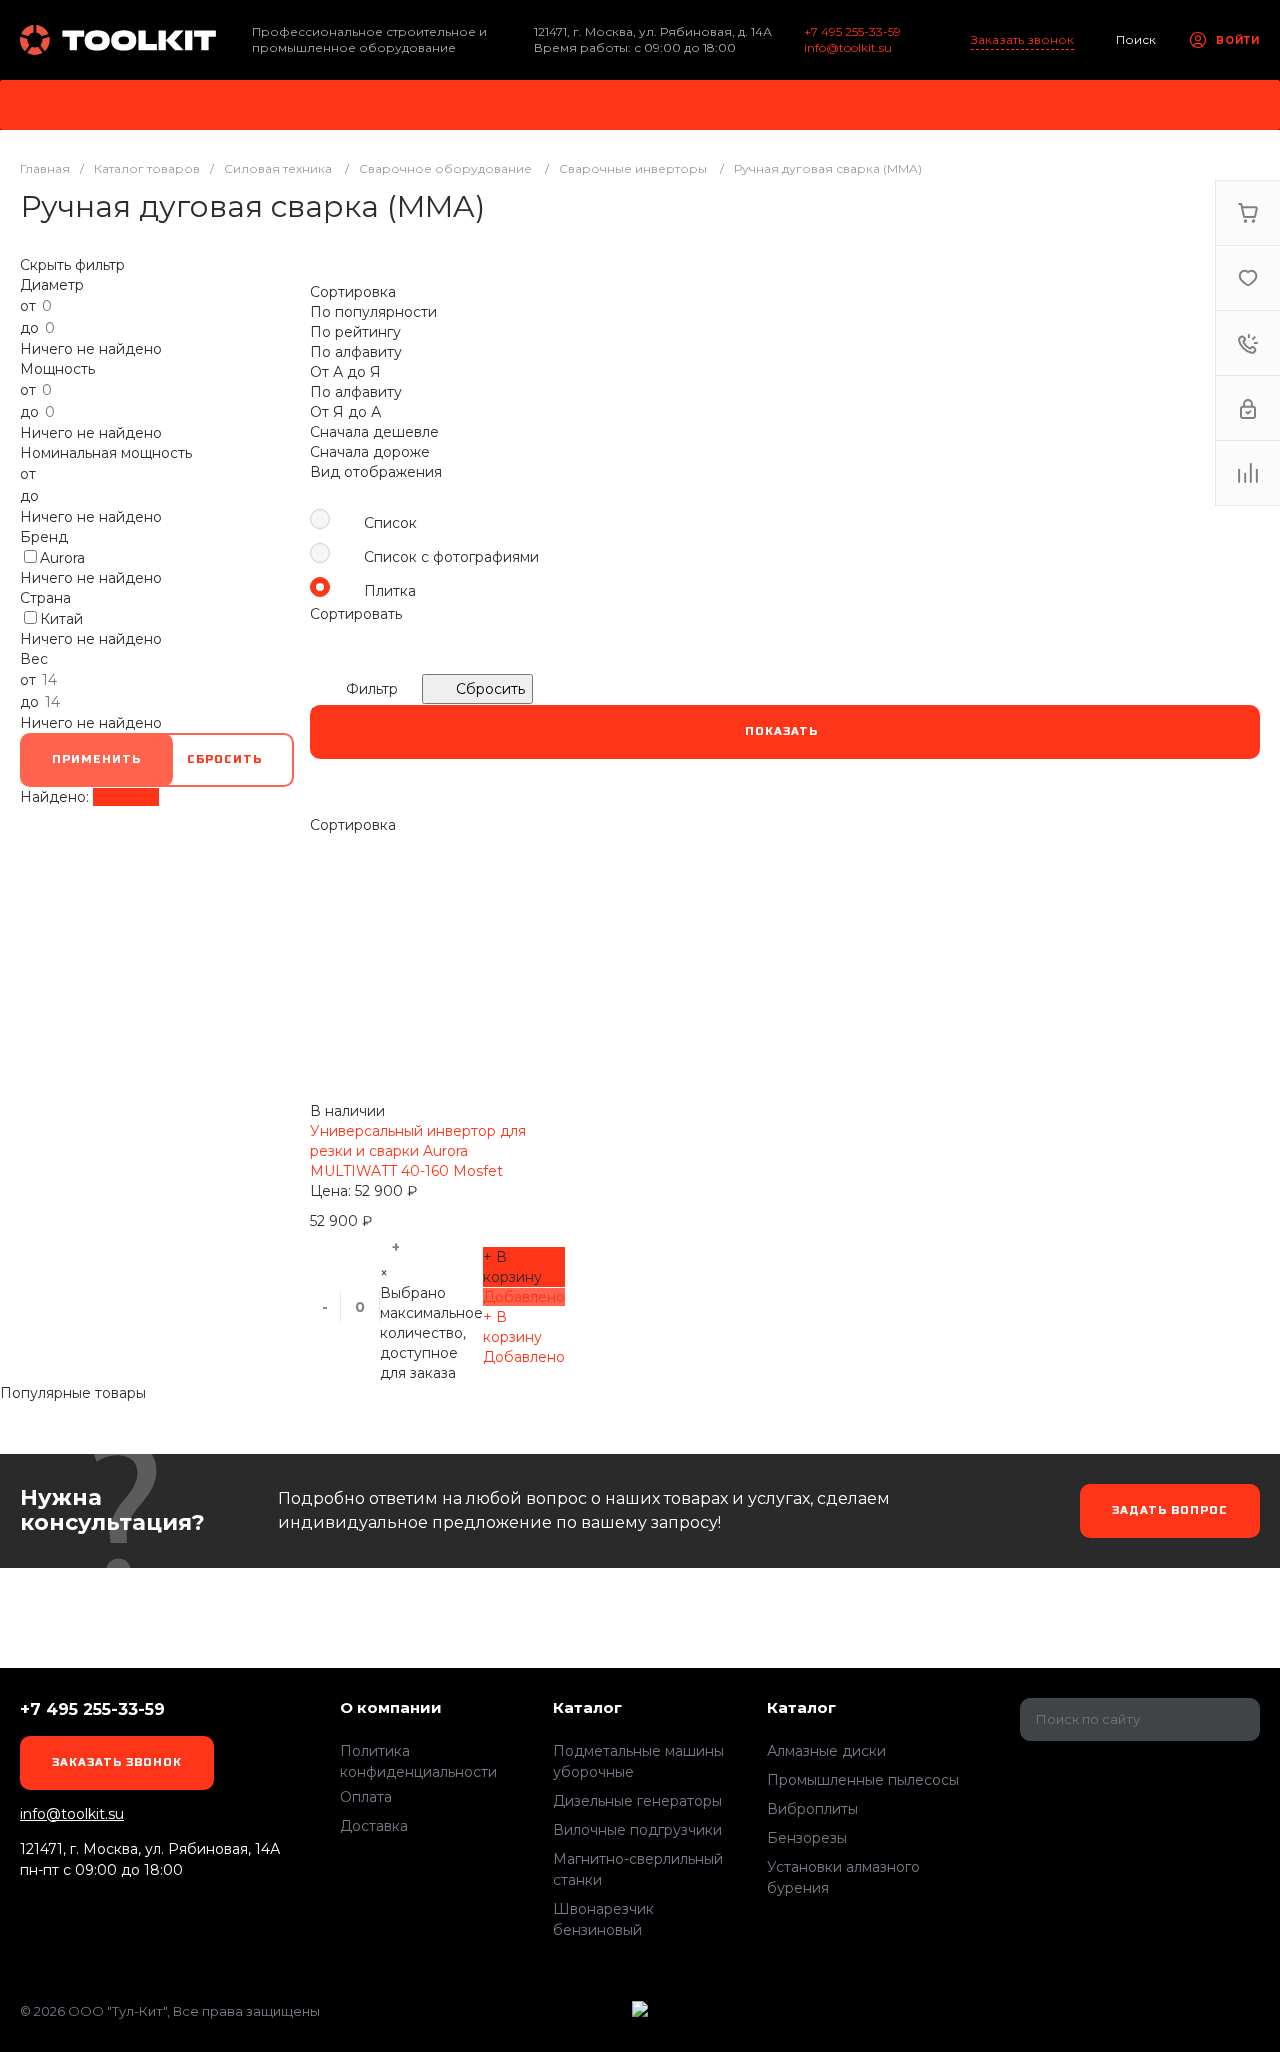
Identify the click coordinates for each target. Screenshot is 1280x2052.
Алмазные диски (826, 1751)
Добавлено (524, 1297)
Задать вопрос (1170, 1510)
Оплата (366, 1797)
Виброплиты (812, 1809)
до (31, 328)
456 (120, 40)
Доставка (374, 1826)
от (30, 306)
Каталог (587, 1707)
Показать (126, 797)
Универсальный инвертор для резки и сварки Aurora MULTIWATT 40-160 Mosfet (418, 1151)
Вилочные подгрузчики (637, 1830)
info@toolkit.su (848, 47)
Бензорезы (807, 1838)
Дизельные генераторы (637, 1801)
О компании (391, 1707)
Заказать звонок (1022, 39)
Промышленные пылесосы (863, 1780)
